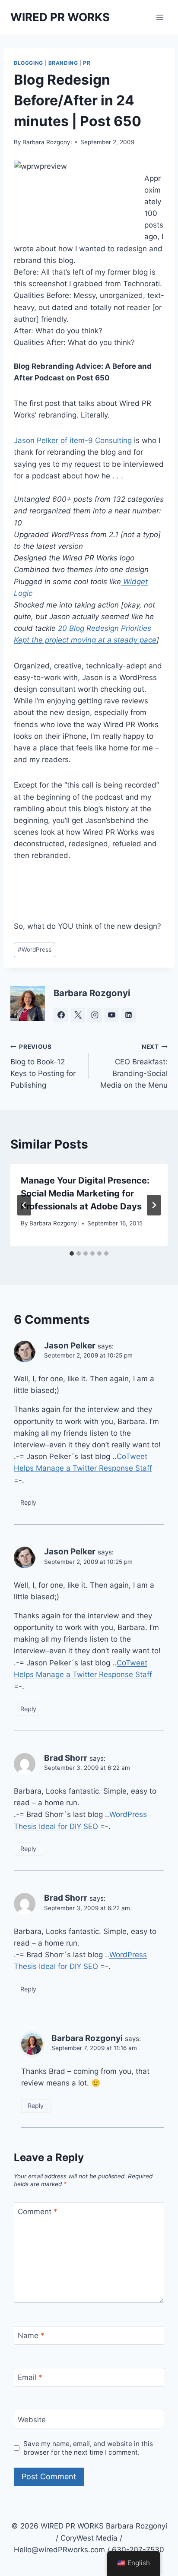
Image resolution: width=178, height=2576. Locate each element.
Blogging (29, 63)
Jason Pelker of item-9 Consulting (73, 440)
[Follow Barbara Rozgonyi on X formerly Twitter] (78, 1015)
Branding (63, 63)
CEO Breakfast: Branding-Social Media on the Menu (134, 1066)
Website (32, 2420)
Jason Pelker (70, 1346)
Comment (38, 2212)
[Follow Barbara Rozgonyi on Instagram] (95, 1015)
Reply (28, 1502)
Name (31, 2335)
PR (87, 63)
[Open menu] (160, 17)
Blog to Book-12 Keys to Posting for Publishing (43, 1066)
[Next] (154, 1205)
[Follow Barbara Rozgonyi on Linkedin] (128, 1015)
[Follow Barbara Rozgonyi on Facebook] (61, 1015)
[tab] (72, 1253)
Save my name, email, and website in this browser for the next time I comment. (88, 2448)
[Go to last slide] (24, 1205)
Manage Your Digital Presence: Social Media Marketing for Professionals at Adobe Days (85, 1193)
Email (30, 2377)
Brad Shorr (66, 1758)
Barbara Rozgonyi (47, 142)
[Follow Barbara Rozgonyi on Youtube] (111, 1015)
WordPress (35, 949)
